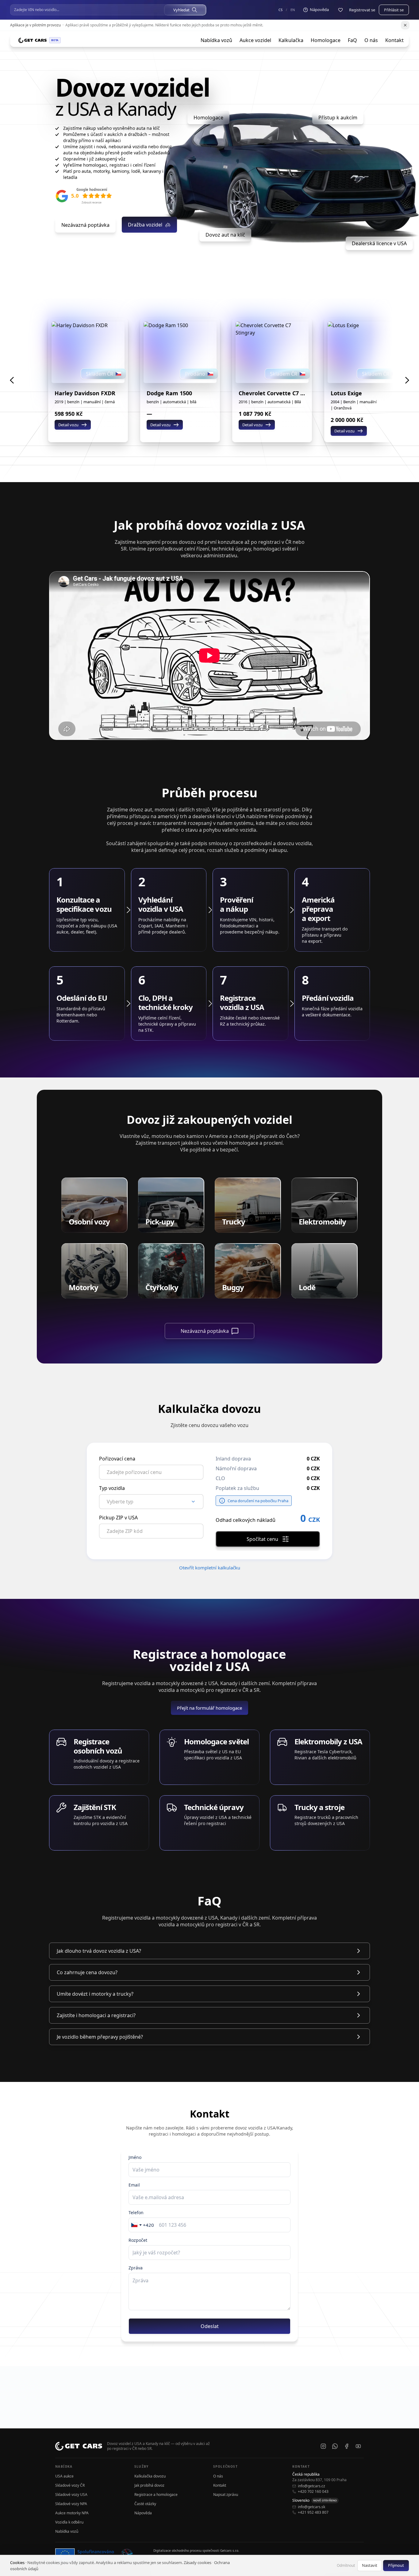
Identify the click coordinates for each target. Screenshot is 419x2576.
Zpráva (136, 2268)
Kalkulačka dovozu (150, 2476)
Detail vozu (68, 425)
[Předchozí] (12, 380)
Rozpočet (138, 2240)
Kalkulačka (291, 40)
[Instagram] (323, 2446)
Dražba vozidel (145, 225)
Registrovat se (362, 10)
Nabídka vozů (216, 40)
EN (293, 10)
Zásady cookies (198, 2562)
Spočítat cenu (262, 1539)
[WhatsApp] (335, 2446)
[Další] (407, 380)
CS (281, 10)
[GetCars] (33, 40)
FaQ (352, 40)
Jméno (135, 2157)
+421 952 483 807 (313, 2512)
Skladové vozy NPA (71, 2504)
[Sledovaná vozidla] (340, 10)
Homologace (326, 40)
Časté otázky (145, 2504)
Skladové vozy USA (71, 2495)
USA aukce (64, 2476)
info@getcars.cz (311, 2486)
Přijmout (396, 2565)
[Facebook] (347, 2446)
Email (134, 2185)
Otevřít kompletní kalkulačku (210, 1568)
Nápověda (143, 2513)
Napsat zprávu (226, 2495)
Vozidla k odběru (69, 2522)
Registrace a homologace (156, 2495)
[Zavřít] (405, 25)
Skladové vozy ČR (70, 2485)
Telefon (136, 2212)
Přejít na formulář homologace (209, 1708)
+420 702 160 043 (313, 2492)
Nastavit (370, 2565)
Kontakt (394, 40)
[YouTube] (358, 2446)
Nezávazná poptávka (85, 225)
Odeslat (210, 2326)
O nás (371, 40)
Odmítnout (346, 2565)
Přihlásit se (394, 10)
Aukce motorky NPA (72, 2513)
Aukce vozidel (255, 40)
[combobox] (143, 2225)
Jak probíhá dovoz (149, 2485)
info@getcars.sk (311, 2507)
